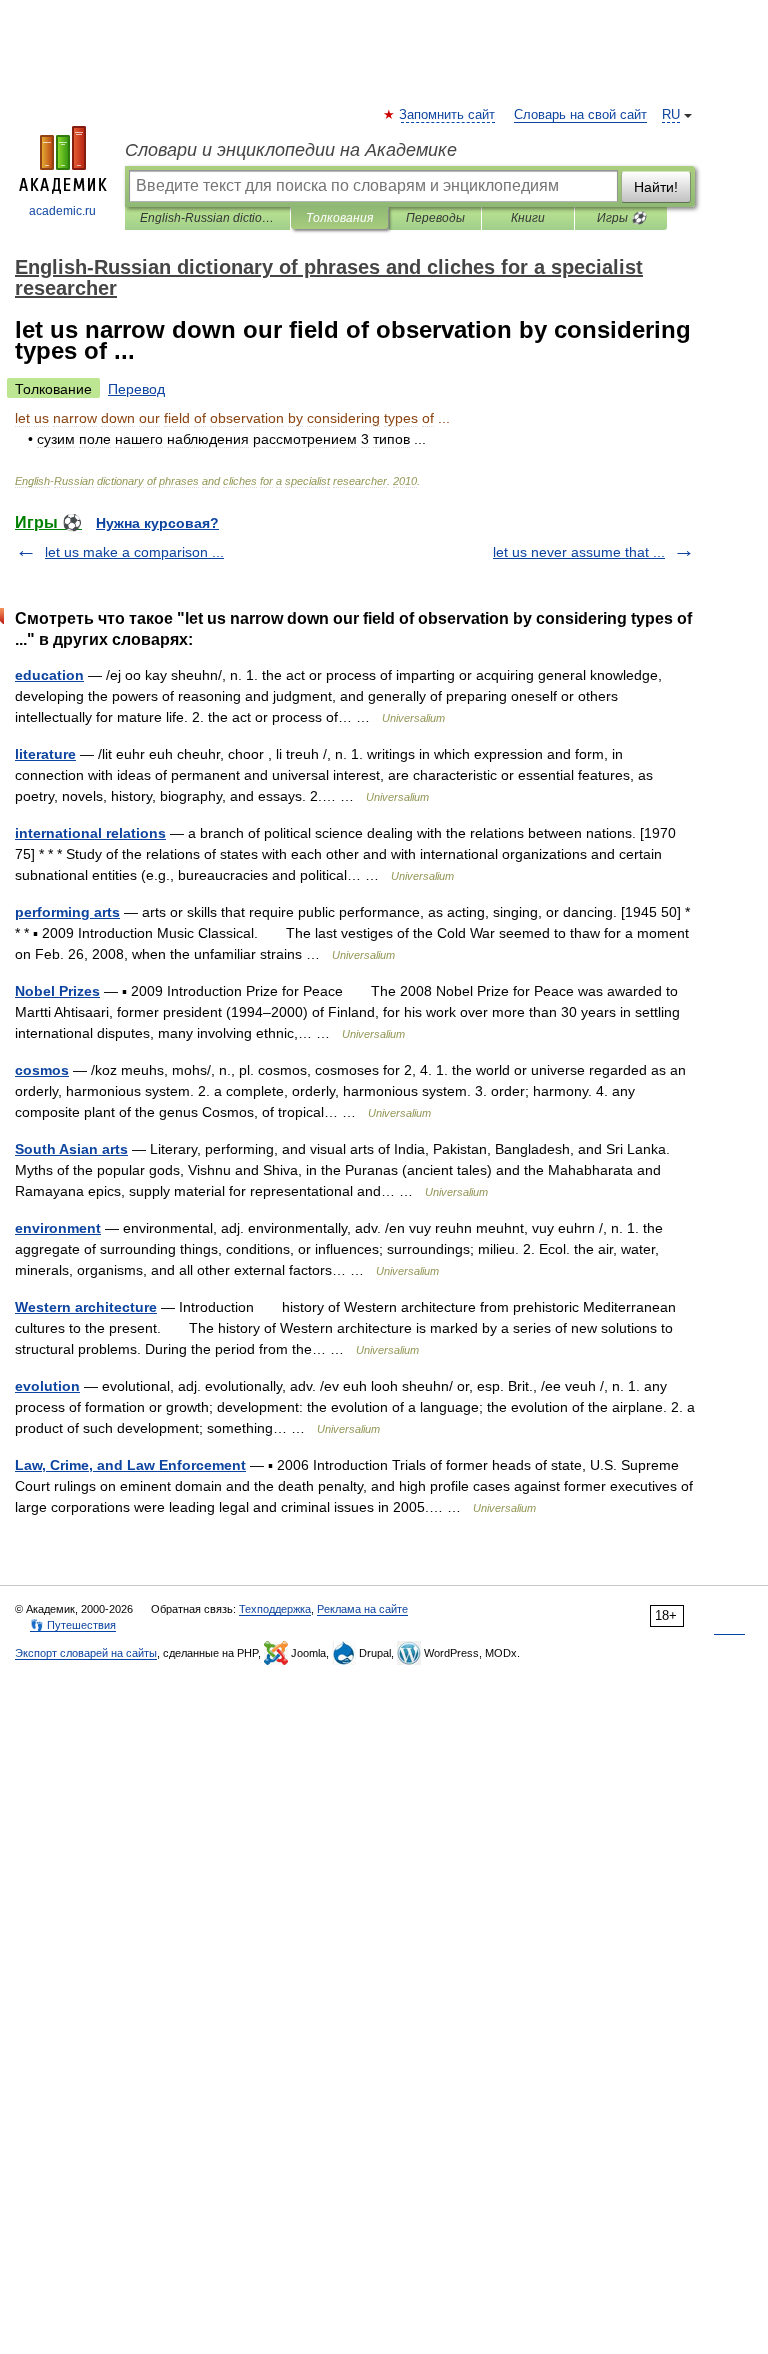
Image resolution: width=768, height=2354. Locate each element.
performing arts (67, 912)
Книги (528, 218)
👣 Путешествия (73, 1625)
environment (58, 1228)
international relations (90, 833)
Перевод (136, 389)
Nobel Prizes (57, 991)
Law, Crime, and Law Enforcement (130, 1465)
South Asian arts (71, 1149)
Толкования (339, 218)
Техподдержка (275, 1609)
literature (45, 754)
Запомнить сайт (448, 115)
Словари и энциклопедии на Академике (291, 150)
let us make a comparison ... (134, 552)
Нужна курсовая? (157, 523)
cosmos (42, 1070)
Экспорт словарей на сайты (86, 1653)
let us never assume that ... (579, 552)
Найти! (656, 187)
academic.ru (62, 211)
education (49, 675)
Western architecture (86, 1307)
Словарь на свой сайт (580, 115)
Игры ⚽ (621, 218)
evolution (47, 1386)
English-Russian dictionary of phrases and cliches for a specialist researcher (207, 218)
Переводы (435, 218)
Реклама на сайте (362, 1609)
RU (671, 115)
